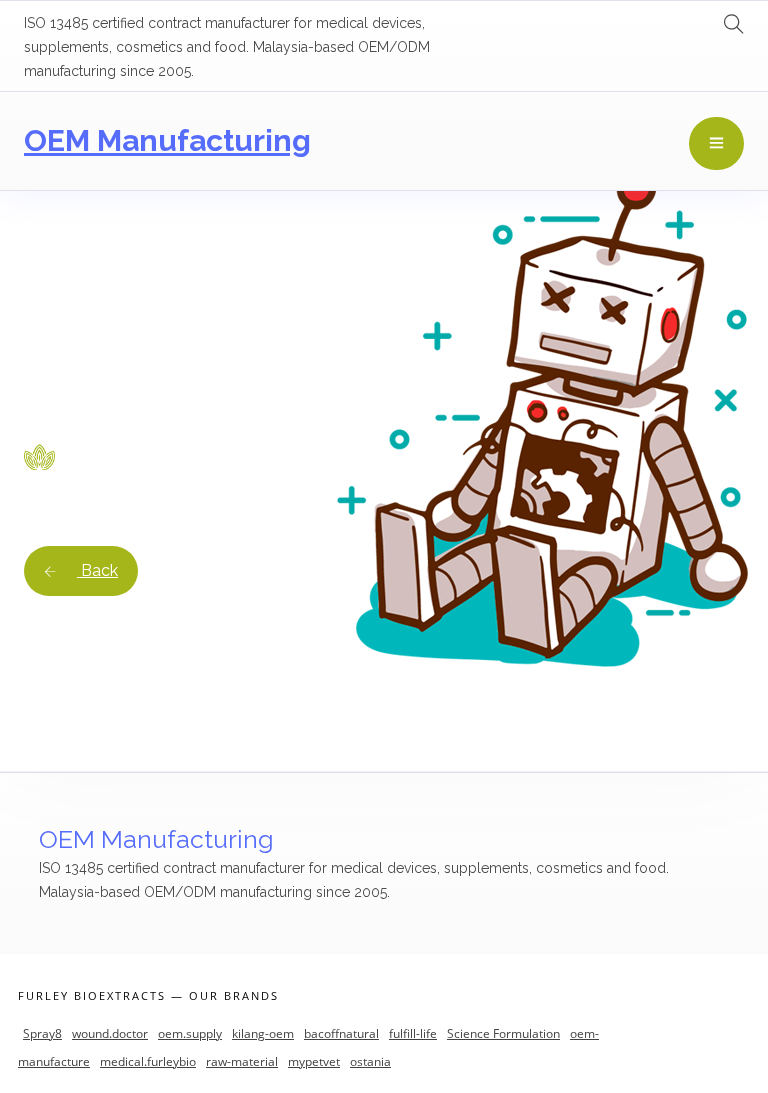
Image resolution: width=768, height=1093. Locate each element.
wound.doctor (110, 1033)
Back (97, 570)
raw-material (242, 1061)
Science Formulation (503, 1033)
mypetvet (314, 1061)
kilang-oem (263, 1033)
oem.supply (190, 1033)
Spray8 (42, 1033)
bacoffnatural (341, 1033)
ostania (370, 1061)
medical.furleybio (148, 1061)
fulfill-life (413, 1033)
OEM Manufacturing (167, 140)
